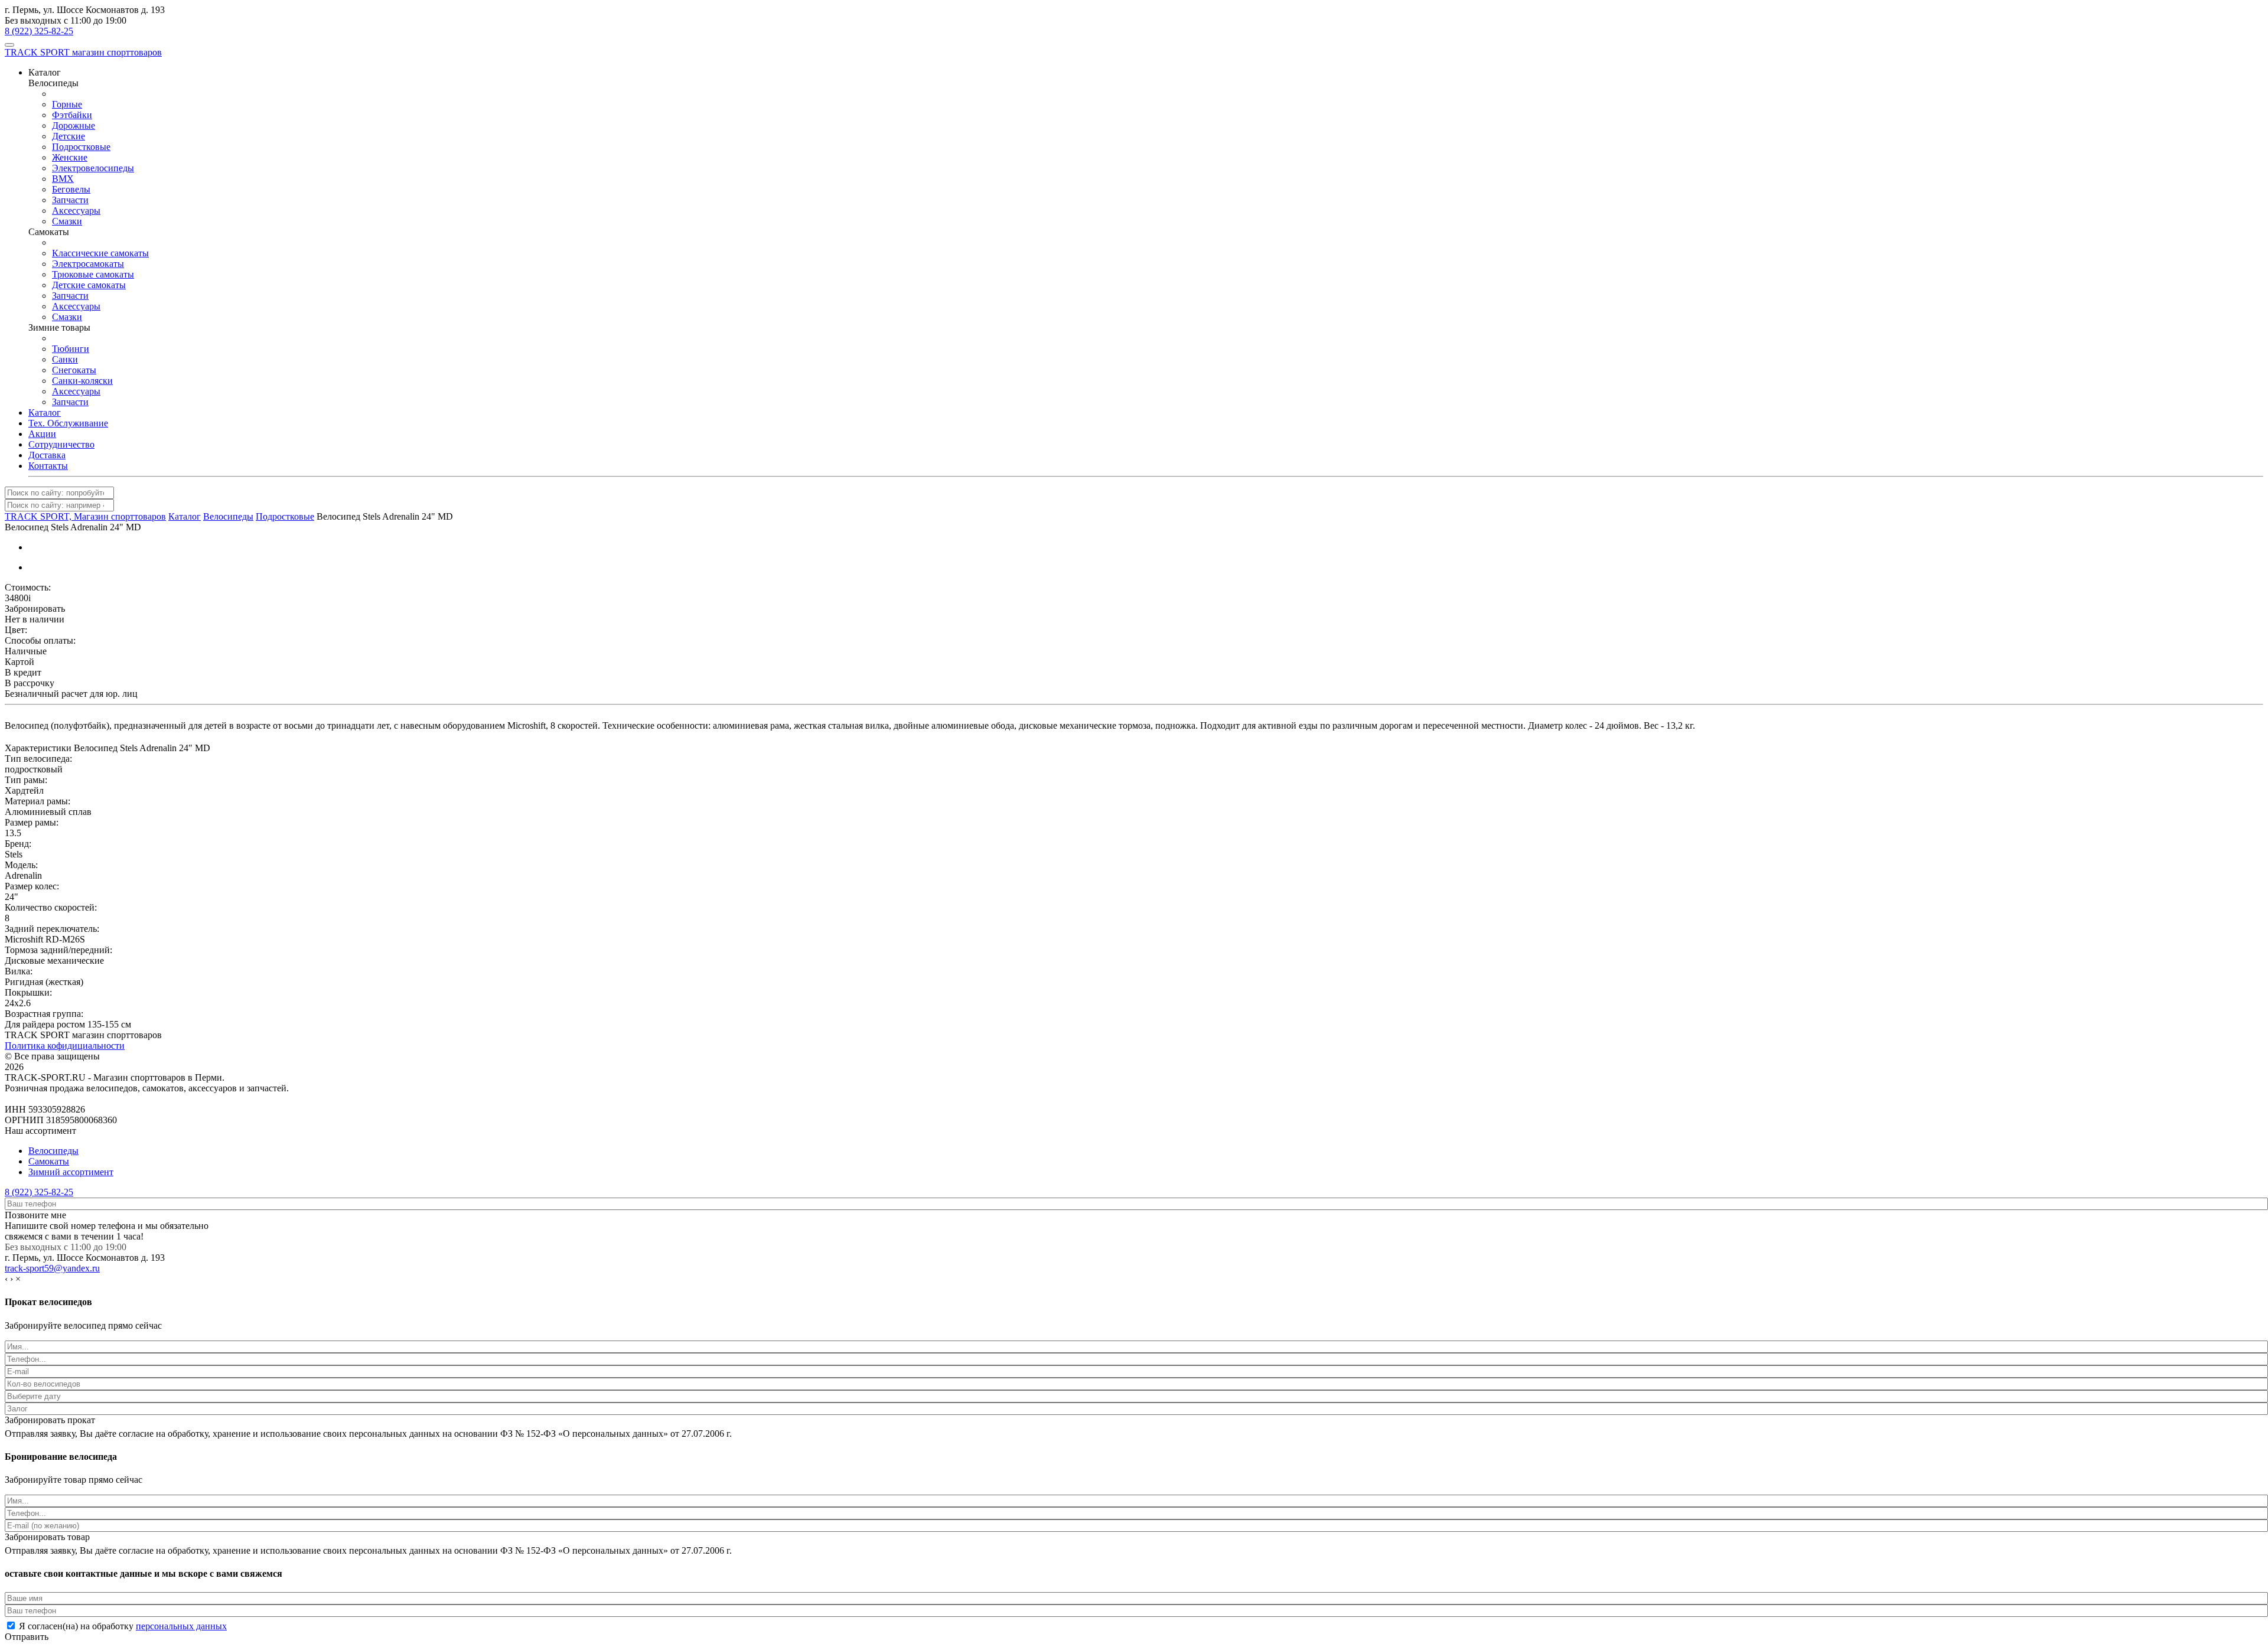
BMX (63, 179)
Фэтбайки (72, 115)
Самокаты (49, 1161)
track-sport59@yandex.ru (52, 1268)
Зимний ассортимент (71, 1172)
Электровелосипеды (93, 168)
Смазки (67, 221)
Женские (70, 157)
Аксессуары (76, 211)
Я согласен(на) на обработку (123, 1626)
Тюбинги (71, 349)
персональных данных (181, 1626)
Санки (65, 359)
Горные (67, 104)
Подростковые (81, 147)
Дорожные (74, 125)
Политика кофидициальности (65, 1046)
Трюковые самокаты (93, 274)
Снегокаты (74, 370)
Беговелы (71, 189)
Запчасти (70, 200)
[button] (45, 72)
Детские (69, 136)
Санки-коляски (82, 381)
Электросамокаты (88, 264)
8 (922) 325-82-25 (39, 31)
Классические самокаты (100, 253)
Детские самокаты (89, 285)
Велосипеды (53, 1151)
